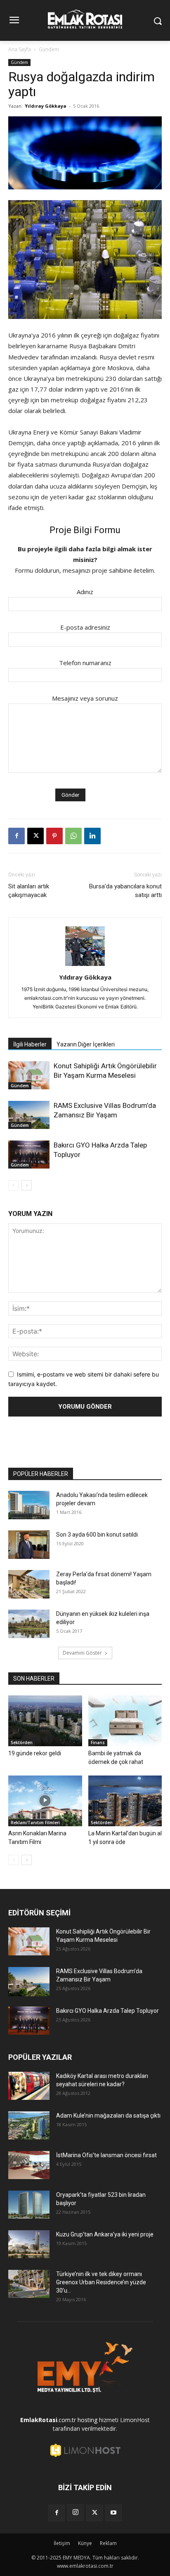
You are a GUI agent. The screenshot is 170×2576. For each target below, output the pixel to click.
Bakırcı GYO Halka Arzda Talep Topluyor (107, 2011)
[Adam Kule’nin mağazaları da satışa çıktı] (29, 2126)
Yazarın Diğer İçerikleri (86, 1044)
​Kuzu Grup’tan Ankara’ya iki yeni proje (105, 2234)
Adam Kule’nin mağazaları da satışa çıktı (108, 2116)
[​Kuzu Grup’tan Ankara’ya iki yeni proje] (29, 2244)
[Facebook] (17, 836)
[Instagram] (76, 2512)
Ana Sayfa (20, 49)
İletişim (62, 2543)
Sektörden (22, 1743)
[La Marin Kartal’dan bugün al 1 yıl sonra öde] (125, 1801)
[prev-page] (13, 1185)
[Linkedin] (92, 836)
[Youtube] (113, 2513)
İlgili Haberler (30, 1044)
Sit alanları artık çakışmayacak (29, 891)
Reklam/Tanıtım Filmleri (35, 1823)
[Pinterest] (54, 836)
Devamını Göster (82, 1653)
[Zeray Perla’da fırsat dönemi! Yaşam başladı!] (29, 1584)
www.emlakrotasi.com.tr (85, 2566)
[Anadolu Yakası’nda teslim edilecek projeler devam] (29, 1505)
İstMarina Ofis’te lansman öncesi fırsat (106, 2155)
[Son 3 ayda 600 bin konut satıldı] (29, 1545)
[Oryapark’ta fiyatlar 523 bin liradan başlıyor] (29, 2205)
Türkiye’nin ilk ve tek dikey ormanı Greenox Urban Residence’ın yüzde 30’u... (101, 2282)
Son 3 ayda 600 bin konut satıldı (97, 1535)
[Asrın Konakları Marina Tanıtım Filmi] (45, 1801)
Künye (85, 2543)
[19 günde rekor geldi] (45, 1721)
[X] (35, 836)
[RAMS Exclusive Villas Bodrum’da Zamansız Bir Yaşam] (29, 1115)
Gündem (49, 49)
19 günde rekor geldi (35, 1753)
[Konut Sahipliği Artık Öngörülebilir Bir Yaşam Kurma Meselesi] (29, 1075)
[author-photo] (85, 966)
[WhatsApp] (73, 836)
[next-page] (27, 1185)
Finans (98, 1743)
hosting (87, 2420)
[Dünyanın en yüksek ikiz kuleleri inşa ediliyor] (29, 1624)
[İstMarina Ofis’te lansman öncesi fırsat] (29, 2165)
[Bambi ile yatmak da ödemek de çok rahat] (125, 1721)
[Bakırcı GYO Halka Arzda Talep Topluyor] (29, 1155)
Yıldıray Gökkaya (46, 106)
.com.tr (48, 2420)
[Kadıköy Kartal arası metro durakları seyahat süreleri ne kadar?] (29, 2086)
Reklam (108, 2543)
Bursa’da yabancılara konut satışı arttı (125, 891)
